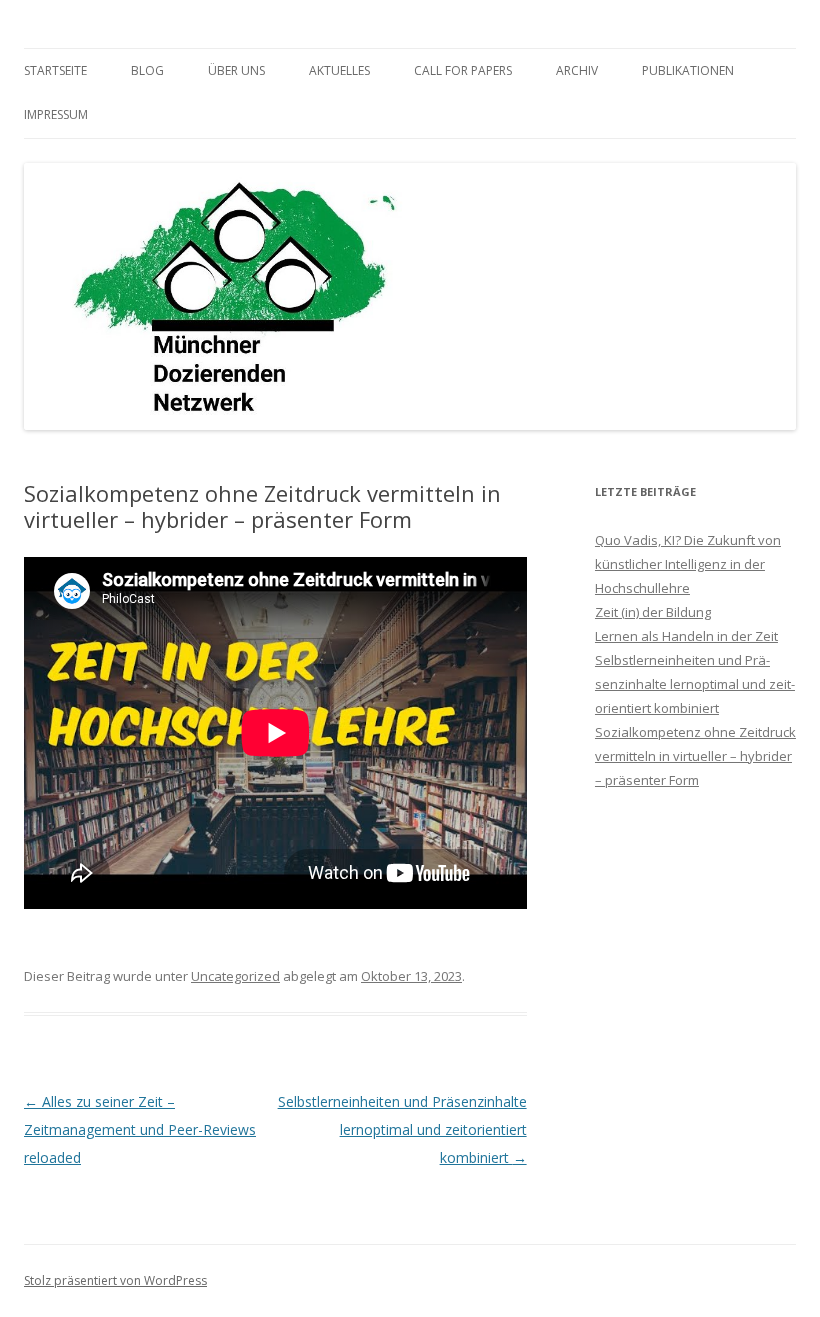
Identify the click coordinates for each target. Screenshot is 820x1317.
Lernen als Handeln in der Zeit (686, 636)
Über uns (236, 70)
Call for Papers (463, 70)
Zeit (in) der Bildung (653, 612)
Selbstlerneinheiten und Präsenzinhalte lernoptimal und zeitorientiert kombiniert (402, 1129)
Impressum (56, 114)
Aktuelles (339, 70)
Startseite (55, 70)
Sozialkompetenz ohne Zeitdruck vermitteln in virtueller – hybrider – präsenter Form (695, 756)
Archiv (577, 70)
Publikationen (688, 70)
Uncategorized (235, 976)
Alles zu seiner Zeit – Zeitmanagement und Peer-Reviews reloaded (140, 1129)
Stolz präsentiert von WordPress (115, 1280)
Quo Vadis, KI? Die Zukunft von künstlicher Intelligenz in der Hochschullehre (688, 564)
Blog (147, 70)
